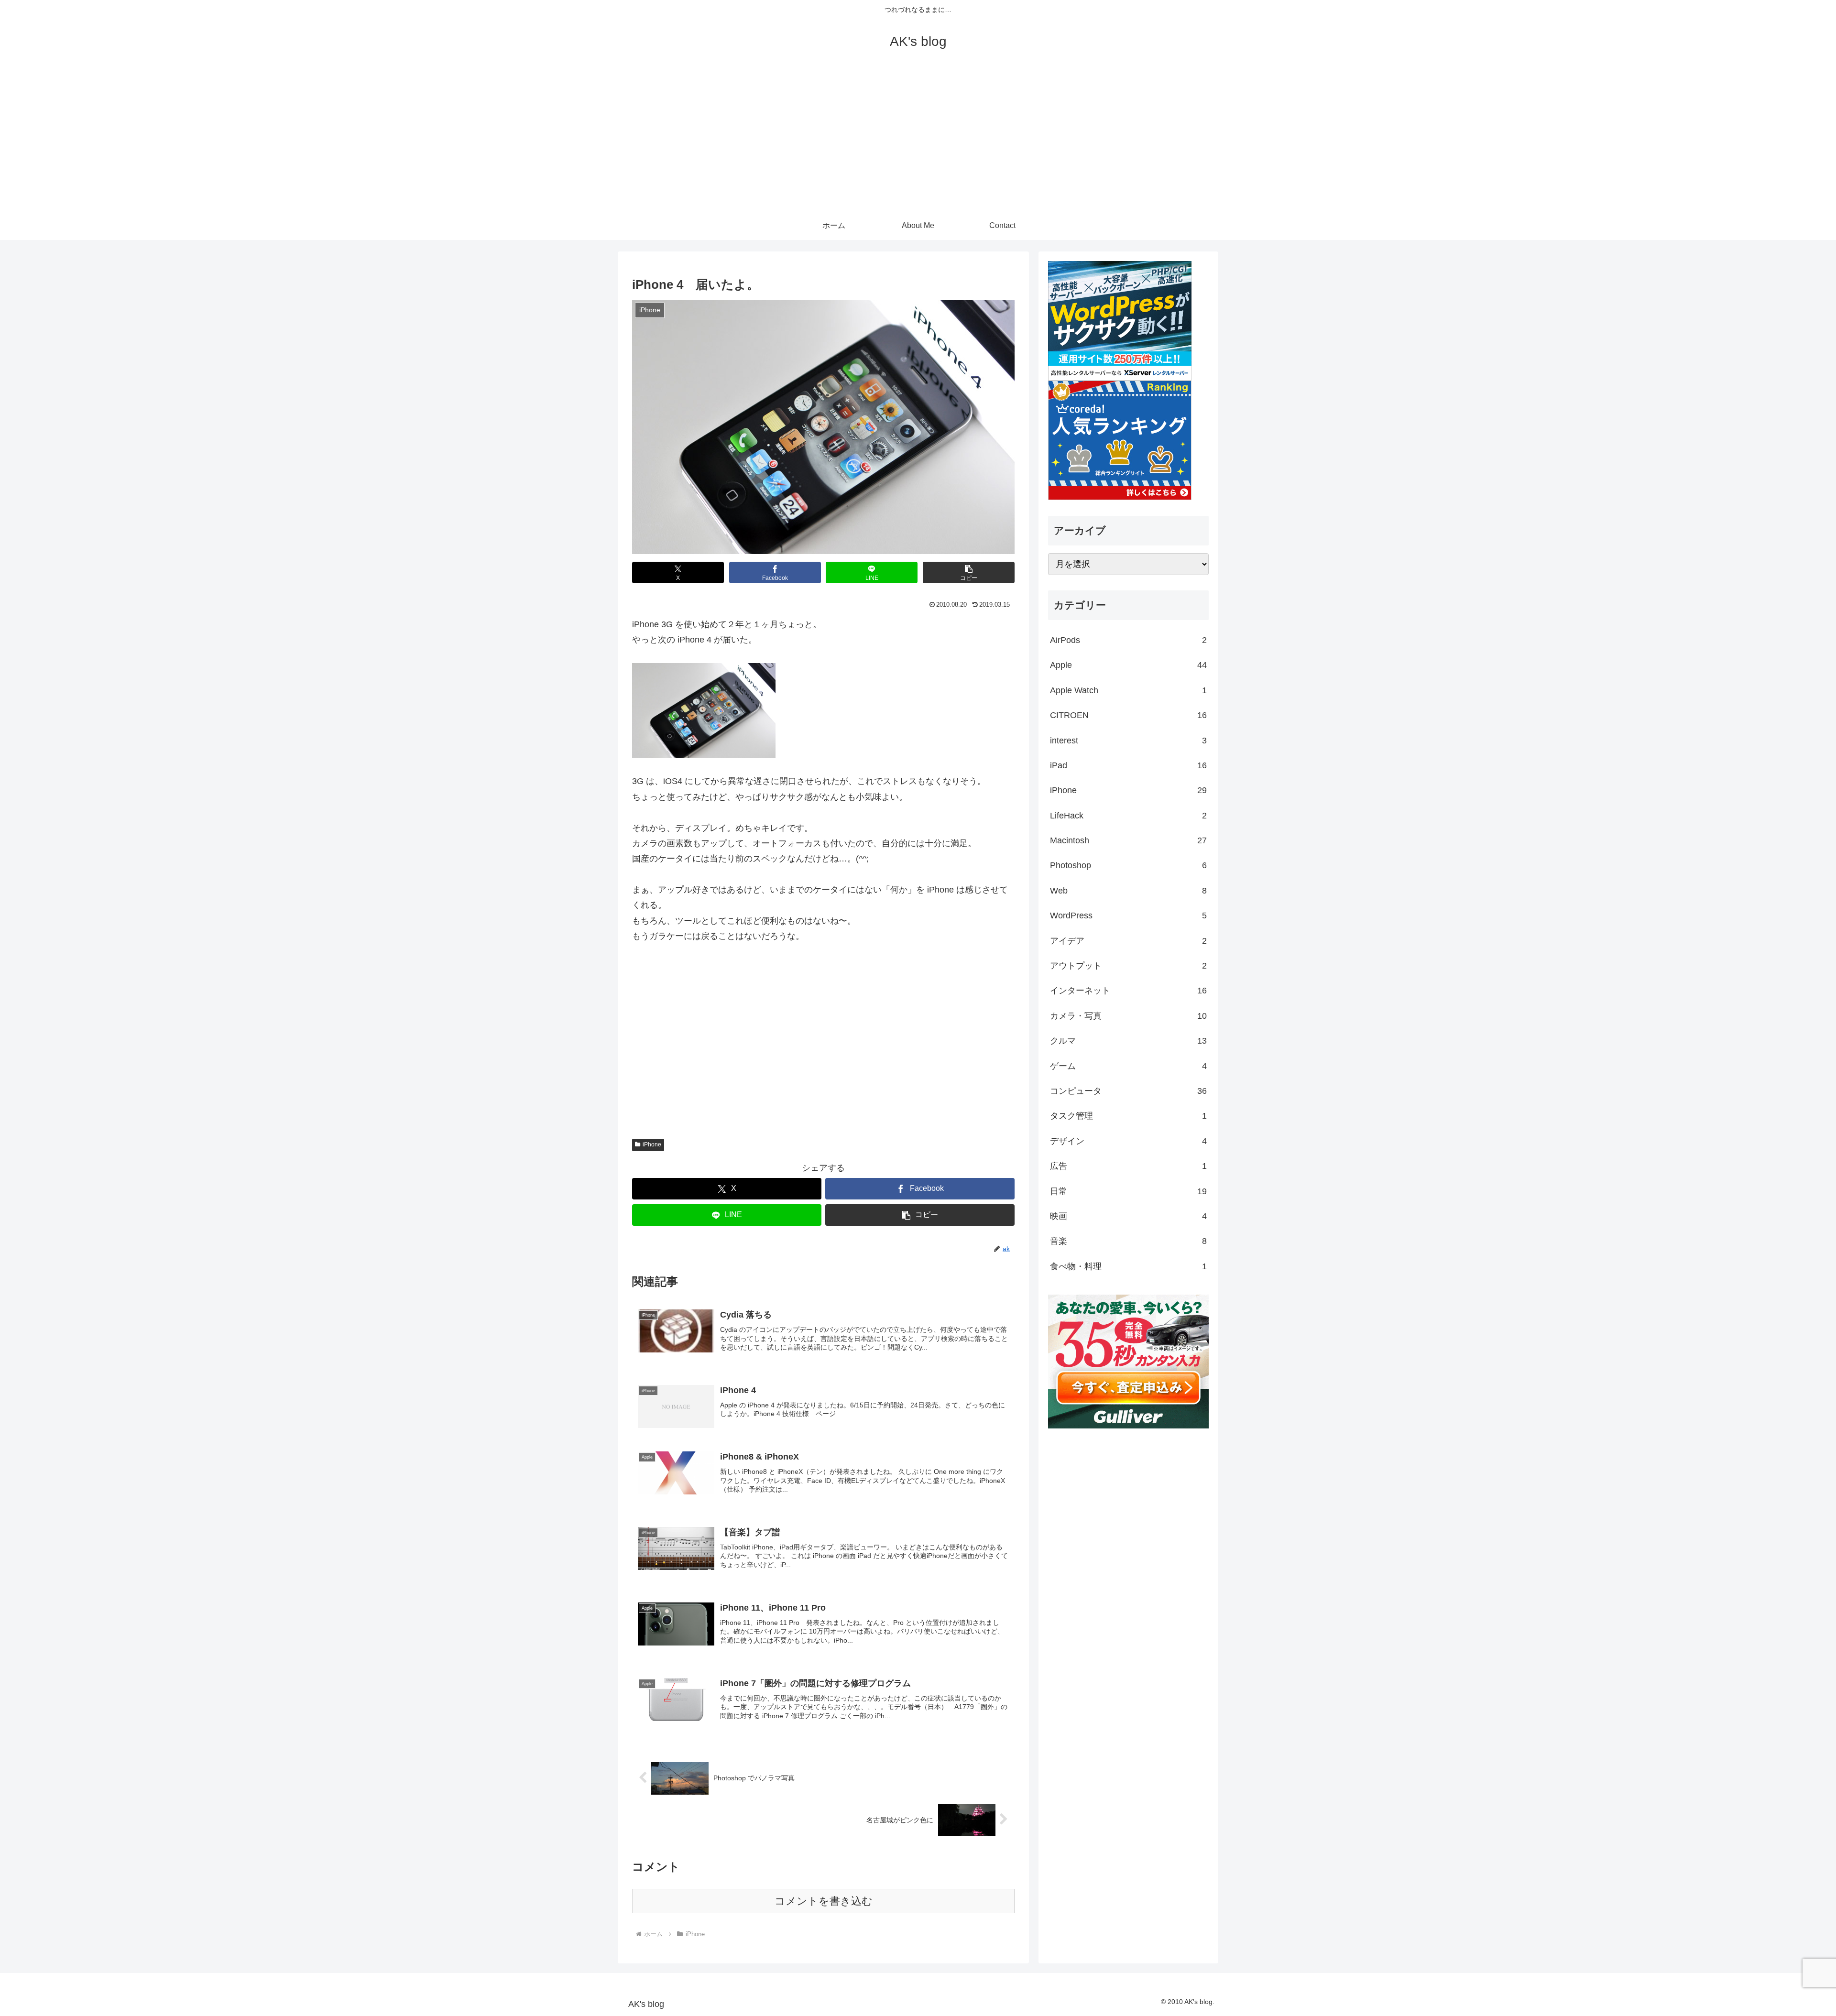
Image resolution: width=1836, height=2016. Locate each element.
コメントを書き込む (824, 1901)
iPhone (652, 1144)
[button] (969, 572)
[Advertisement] (918, 140)
